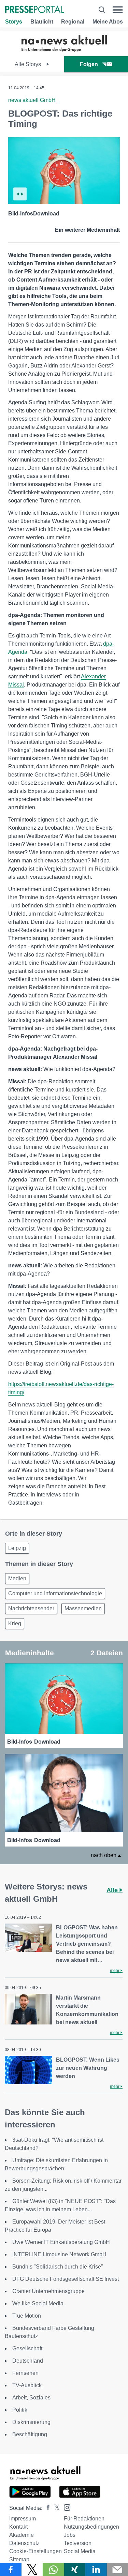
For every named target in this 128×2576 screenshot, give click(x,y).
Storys (14, 22)
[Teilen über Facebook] (11, 2570)
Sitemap (19, 2559)
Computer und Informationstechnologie (55, 1593)
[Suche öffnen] (102, 10)
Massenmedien (83, 1608)
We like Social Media (38, 2303)
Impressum (23, 2519)
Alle (113, 1890)
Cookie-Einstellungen (35, 2551)
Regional (73, 22)
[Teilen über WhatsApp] (53, 2570)
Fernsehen (25, 2373)
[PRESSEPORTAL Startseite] (35, 10)
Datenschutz (24, 2543)
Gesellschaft (27, 2348)
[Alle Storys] (64, 50)
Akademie (22, 2535)
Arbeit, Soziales (31, 2398)
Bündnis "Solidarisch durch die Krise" (58, 2267)
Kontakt (18, 2527)
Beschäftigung (30, 2434)
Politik (20, 2410)
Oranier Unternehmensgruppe (48, 2291)
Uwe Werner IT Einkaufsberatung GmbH (61, 2242)
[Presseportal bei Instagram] (65, 2507)
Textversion (78, 2543)
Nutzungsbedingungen (91, 2527)
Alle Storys (29, 64)
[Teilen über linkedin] (96, 2570)
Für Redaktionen (84, 2519)
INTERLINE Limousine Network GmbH (59, 2254)
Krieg (15, 1623)
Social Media (80, 2551)
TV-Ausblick (27, 2385)
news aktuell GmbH (32, 100)
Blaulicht (42, 22)
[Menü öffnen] (118, 10)
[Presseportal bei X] (55, 2508)
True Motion (27, 2316)
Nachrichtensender (31, 1608)
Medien (17, 1578)
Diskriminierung (31, 2422)
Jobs (70, 2535)
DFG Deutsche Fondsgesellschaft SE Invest (66, 2279)
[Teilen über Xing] (75, 2570)
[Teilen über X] (32, 2570)
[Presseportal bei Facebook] (46, 2508)
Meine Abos (108, 22)
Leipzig (17, 1548)
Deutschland (28, 2361)
